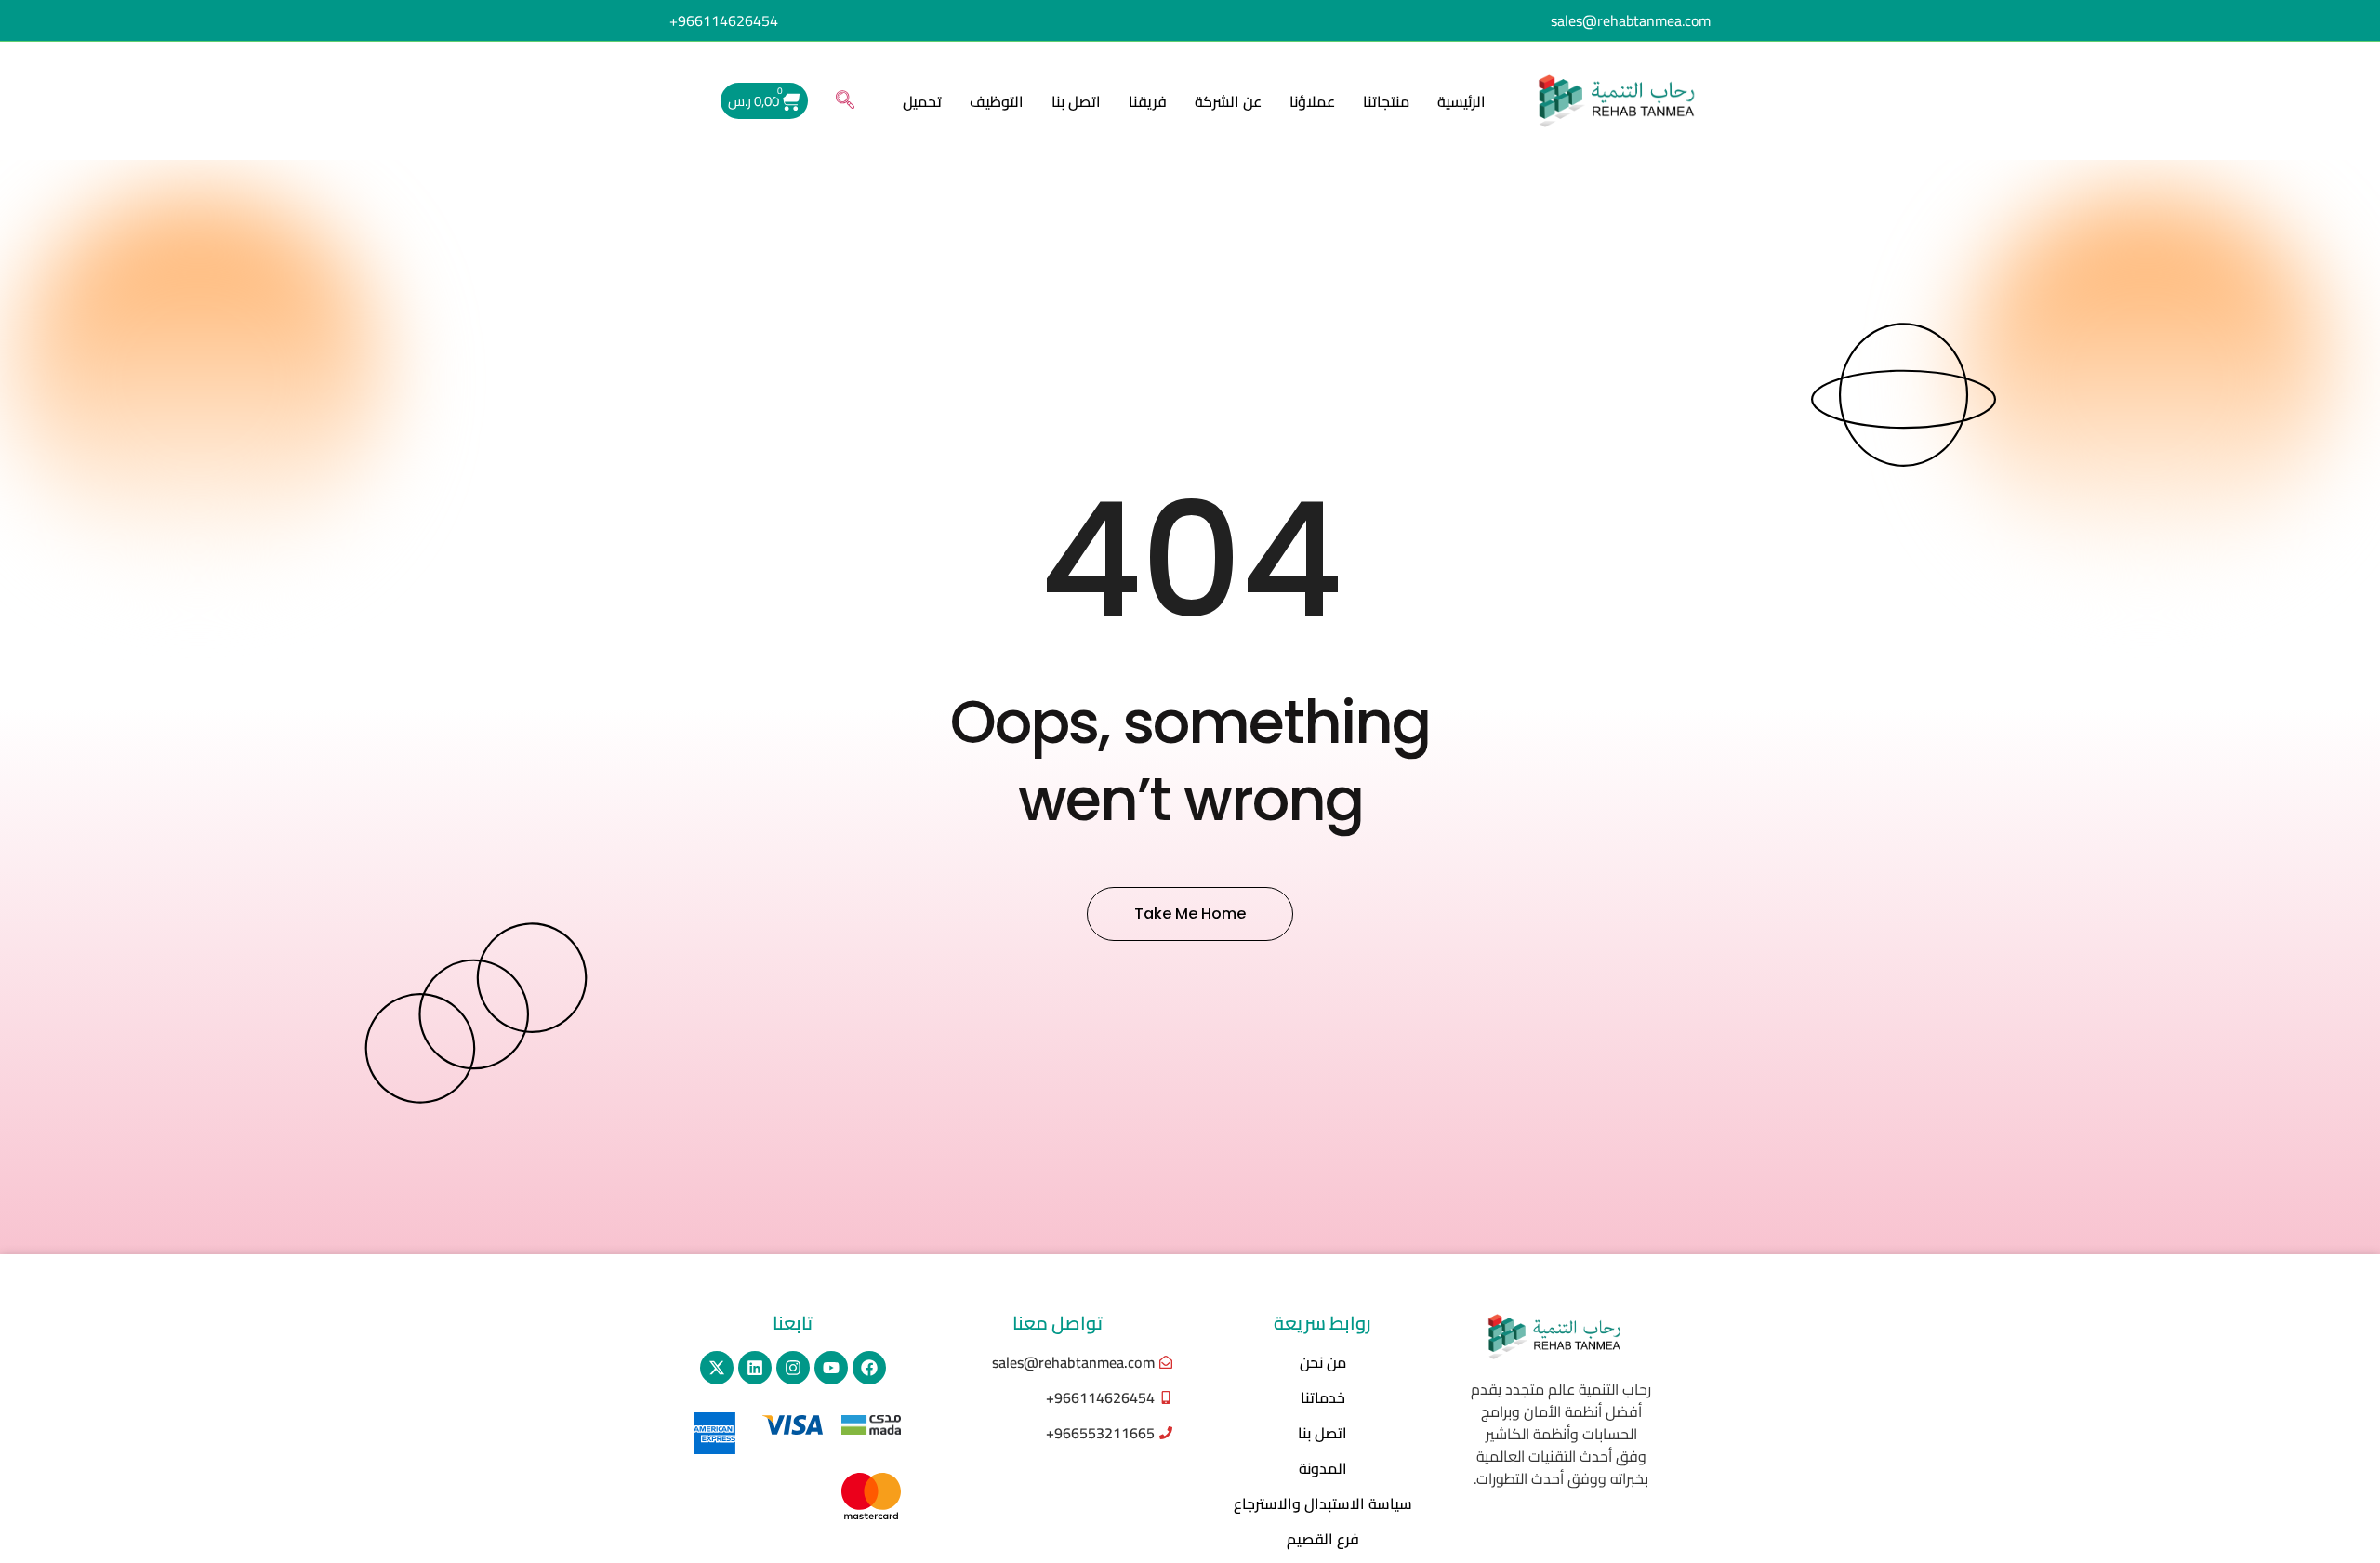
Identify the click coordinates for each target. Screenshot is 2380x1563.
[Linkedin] (755, 1368)
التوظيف (997, 101)
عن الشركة (1228, 101)
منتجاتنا (1386, 101)
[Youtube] (831, 1368)
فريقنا (1148, 101)
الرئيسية (1461, 101)
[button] (845, 101)
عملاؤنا (1312, 101)
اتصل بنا (1076, 101)
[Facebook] (869, 1368)
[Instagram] (793, 1368)
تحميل (922, 101)
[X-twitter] (717, 1368)
